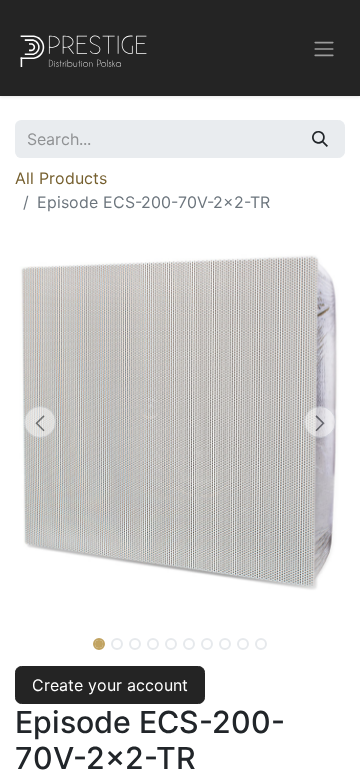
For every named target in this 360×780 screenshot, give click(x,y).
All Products (61, 178)
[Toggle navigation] (324, 48)
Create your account (110, 685)
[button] (40, 422)
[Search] (320, 139)
